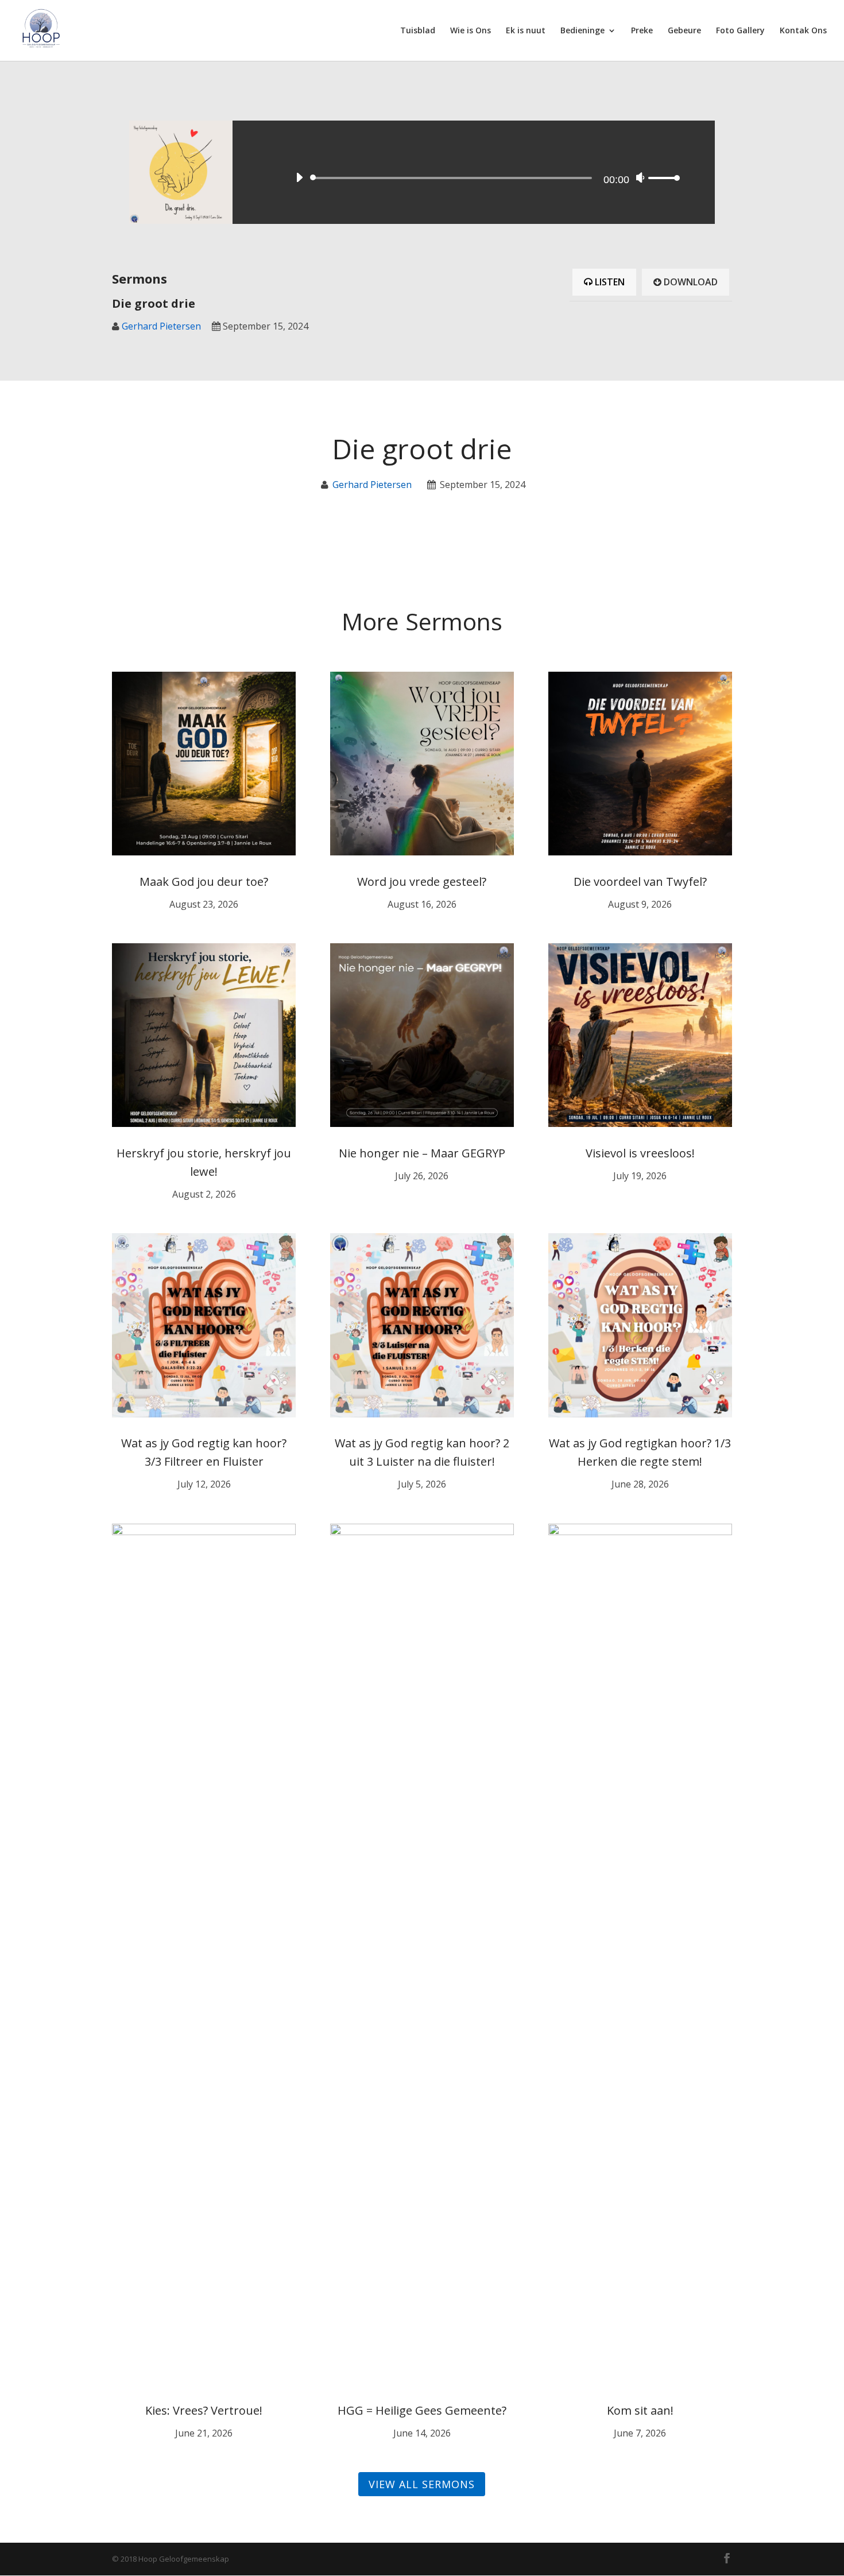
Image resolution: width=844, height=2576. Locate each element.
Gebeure (684, 31)
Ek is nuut (526, 31)
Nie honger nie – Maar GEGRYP (422, 1153)
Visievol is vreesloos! (640, 1153)
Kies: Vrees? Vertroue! (204, 2410)
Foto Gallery (740, 31)
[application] (485, 172)
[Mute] (640, 177)
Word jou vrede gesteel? (422, 882)
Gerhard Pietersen (161, 326)
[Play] (299, 177)
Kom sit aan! (640, 2410)
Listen (609, 282)
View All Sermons (422, 2484)
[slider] (664, 178)
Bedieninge (582, 31)
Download (690, 282)
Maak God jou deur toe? (204, 882)
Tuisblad (418, 31)
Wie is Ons (471, 31)
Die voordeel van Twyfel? (640, 882)
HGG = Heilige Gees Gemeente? (422, 2410)
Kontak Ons (803, 31)
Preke (642, 31)
